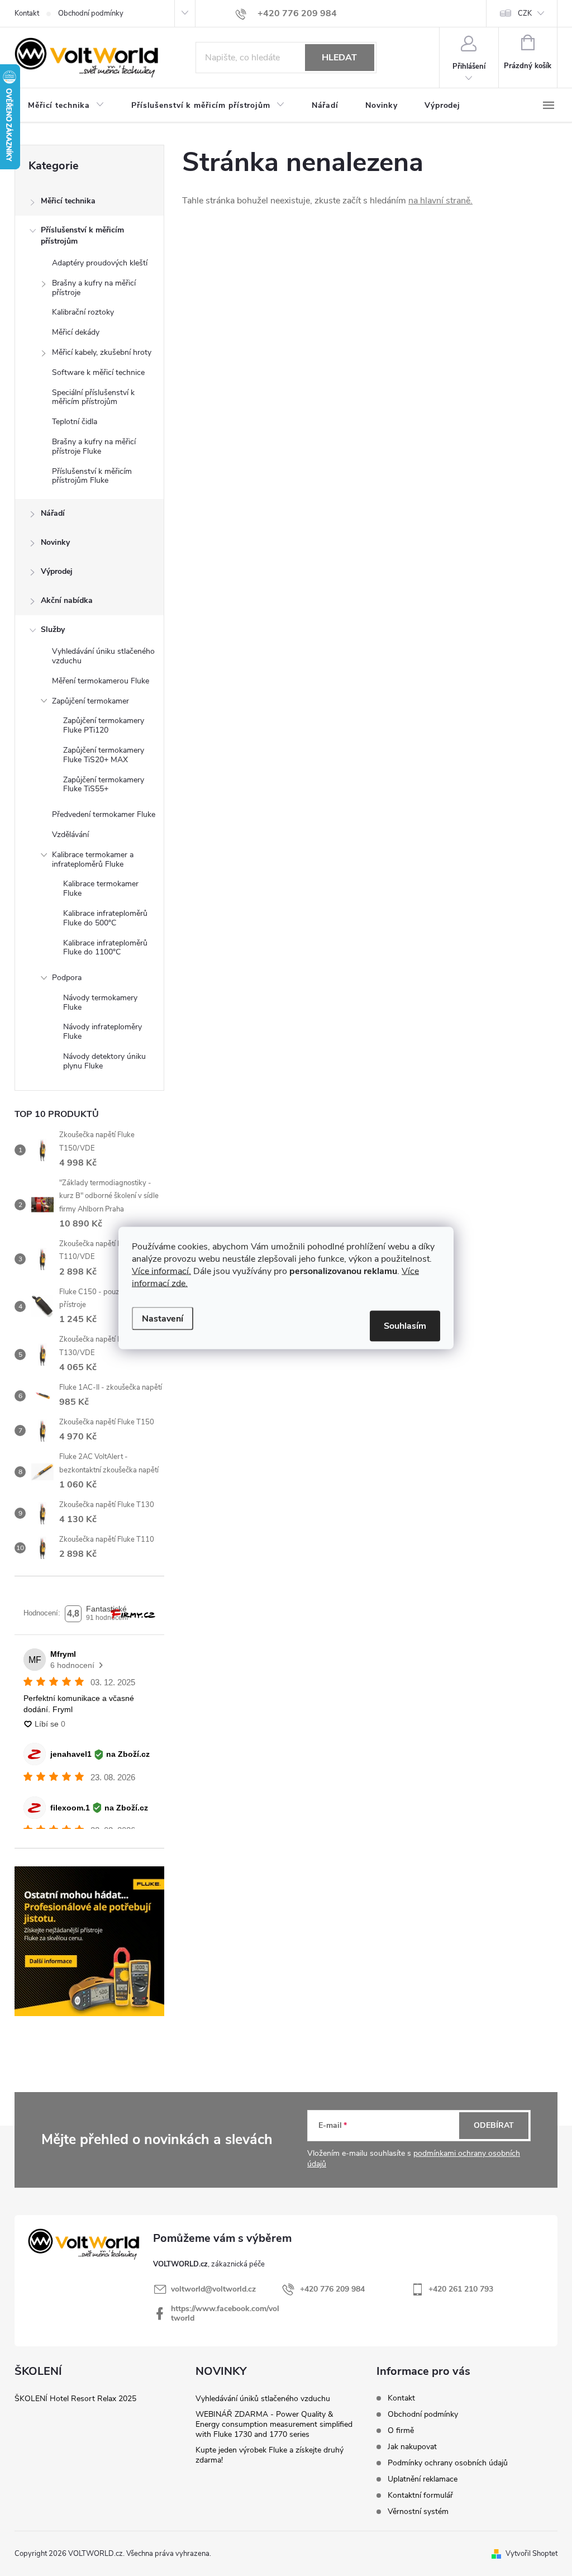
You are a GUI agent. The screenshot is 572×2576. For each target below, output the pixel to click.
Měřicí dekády (76, 332)
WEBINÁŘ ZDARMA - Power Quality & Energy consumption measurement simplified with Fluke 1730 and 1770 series (274, 2424)
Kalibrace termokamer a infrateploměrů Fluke (93, 859)
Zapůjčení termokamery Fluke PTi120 (104, 725)
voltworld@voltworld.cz (213, 2289)
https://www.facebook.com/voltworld (225, 2313)
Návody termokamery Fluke (100, 1002)
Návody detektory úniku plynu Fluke (104, 1061)
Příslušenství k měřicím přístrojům (82, 236)
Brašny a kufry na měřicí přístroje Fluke (94, 446)
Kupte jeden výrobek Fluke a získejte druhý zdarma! (270, 2455)
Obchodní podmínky (91, 13)
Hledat (339, 58)
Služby (53, 629)
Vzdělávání (70, 835)
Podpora (67, 978)
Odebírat (494, 2125)
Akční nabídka (67, 600)
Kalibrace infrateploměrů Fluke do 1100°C (105, 948)
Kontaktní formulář (420, 2495)
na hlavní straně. (440, 201)
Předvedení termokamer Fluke (104, 814)
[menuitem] (66, 106)
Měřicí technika (68, 201)
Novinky (55, 542)
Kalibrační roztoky (83, 312)
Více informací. (161, 1271)
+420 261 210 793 (461, 2289)
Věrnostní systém (418, 2511)
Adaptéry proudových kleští (100, 263)
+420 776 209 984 (332, 2289)
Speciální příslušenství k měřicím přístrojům (93, 397)
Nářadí (53, 513)
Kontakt (27, 13)
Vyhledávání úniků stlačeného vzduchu (263, 2399)
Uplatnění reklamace (423, 2479)
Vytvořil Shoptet (532, 2554)
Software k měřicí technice (98, 372)
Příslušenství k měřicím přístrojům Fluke (92, 476)
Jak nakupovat (412, 2447)
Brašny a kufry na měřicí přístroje (94, 288)
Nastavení (163, 1319)
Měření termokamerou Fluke (101, 681)
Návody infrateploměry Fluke (103, 1032)
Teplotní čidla (75, 422)
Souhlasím (405, 1326)
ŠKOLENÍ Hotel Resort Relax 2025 (75, 2399)
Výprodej (57, 571)
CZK (525, 13)
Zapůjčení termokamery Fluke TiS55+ (104, 785)
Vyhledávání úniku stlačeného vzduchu (103, 656)
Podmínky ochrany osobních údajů (448, 2463)
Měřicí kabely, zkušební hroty (102, 352)
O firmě (401, 2430)
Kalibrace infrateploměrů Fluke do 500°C (105, 918)
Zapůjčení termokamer (90, 701)
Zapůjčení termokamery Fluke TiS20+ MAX (104, 755)
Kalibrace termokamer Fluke (101, 888)
